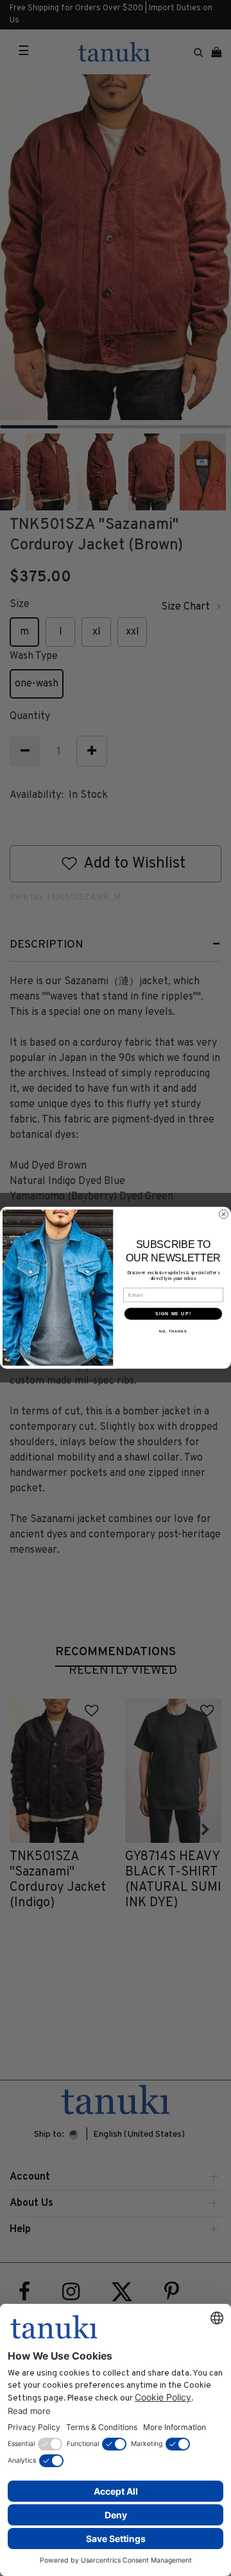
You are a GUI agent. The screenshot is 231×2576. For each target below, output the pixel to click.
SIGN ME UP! (173, 1314)
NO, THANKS (173, 1332)
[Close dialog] (224, 1215)
